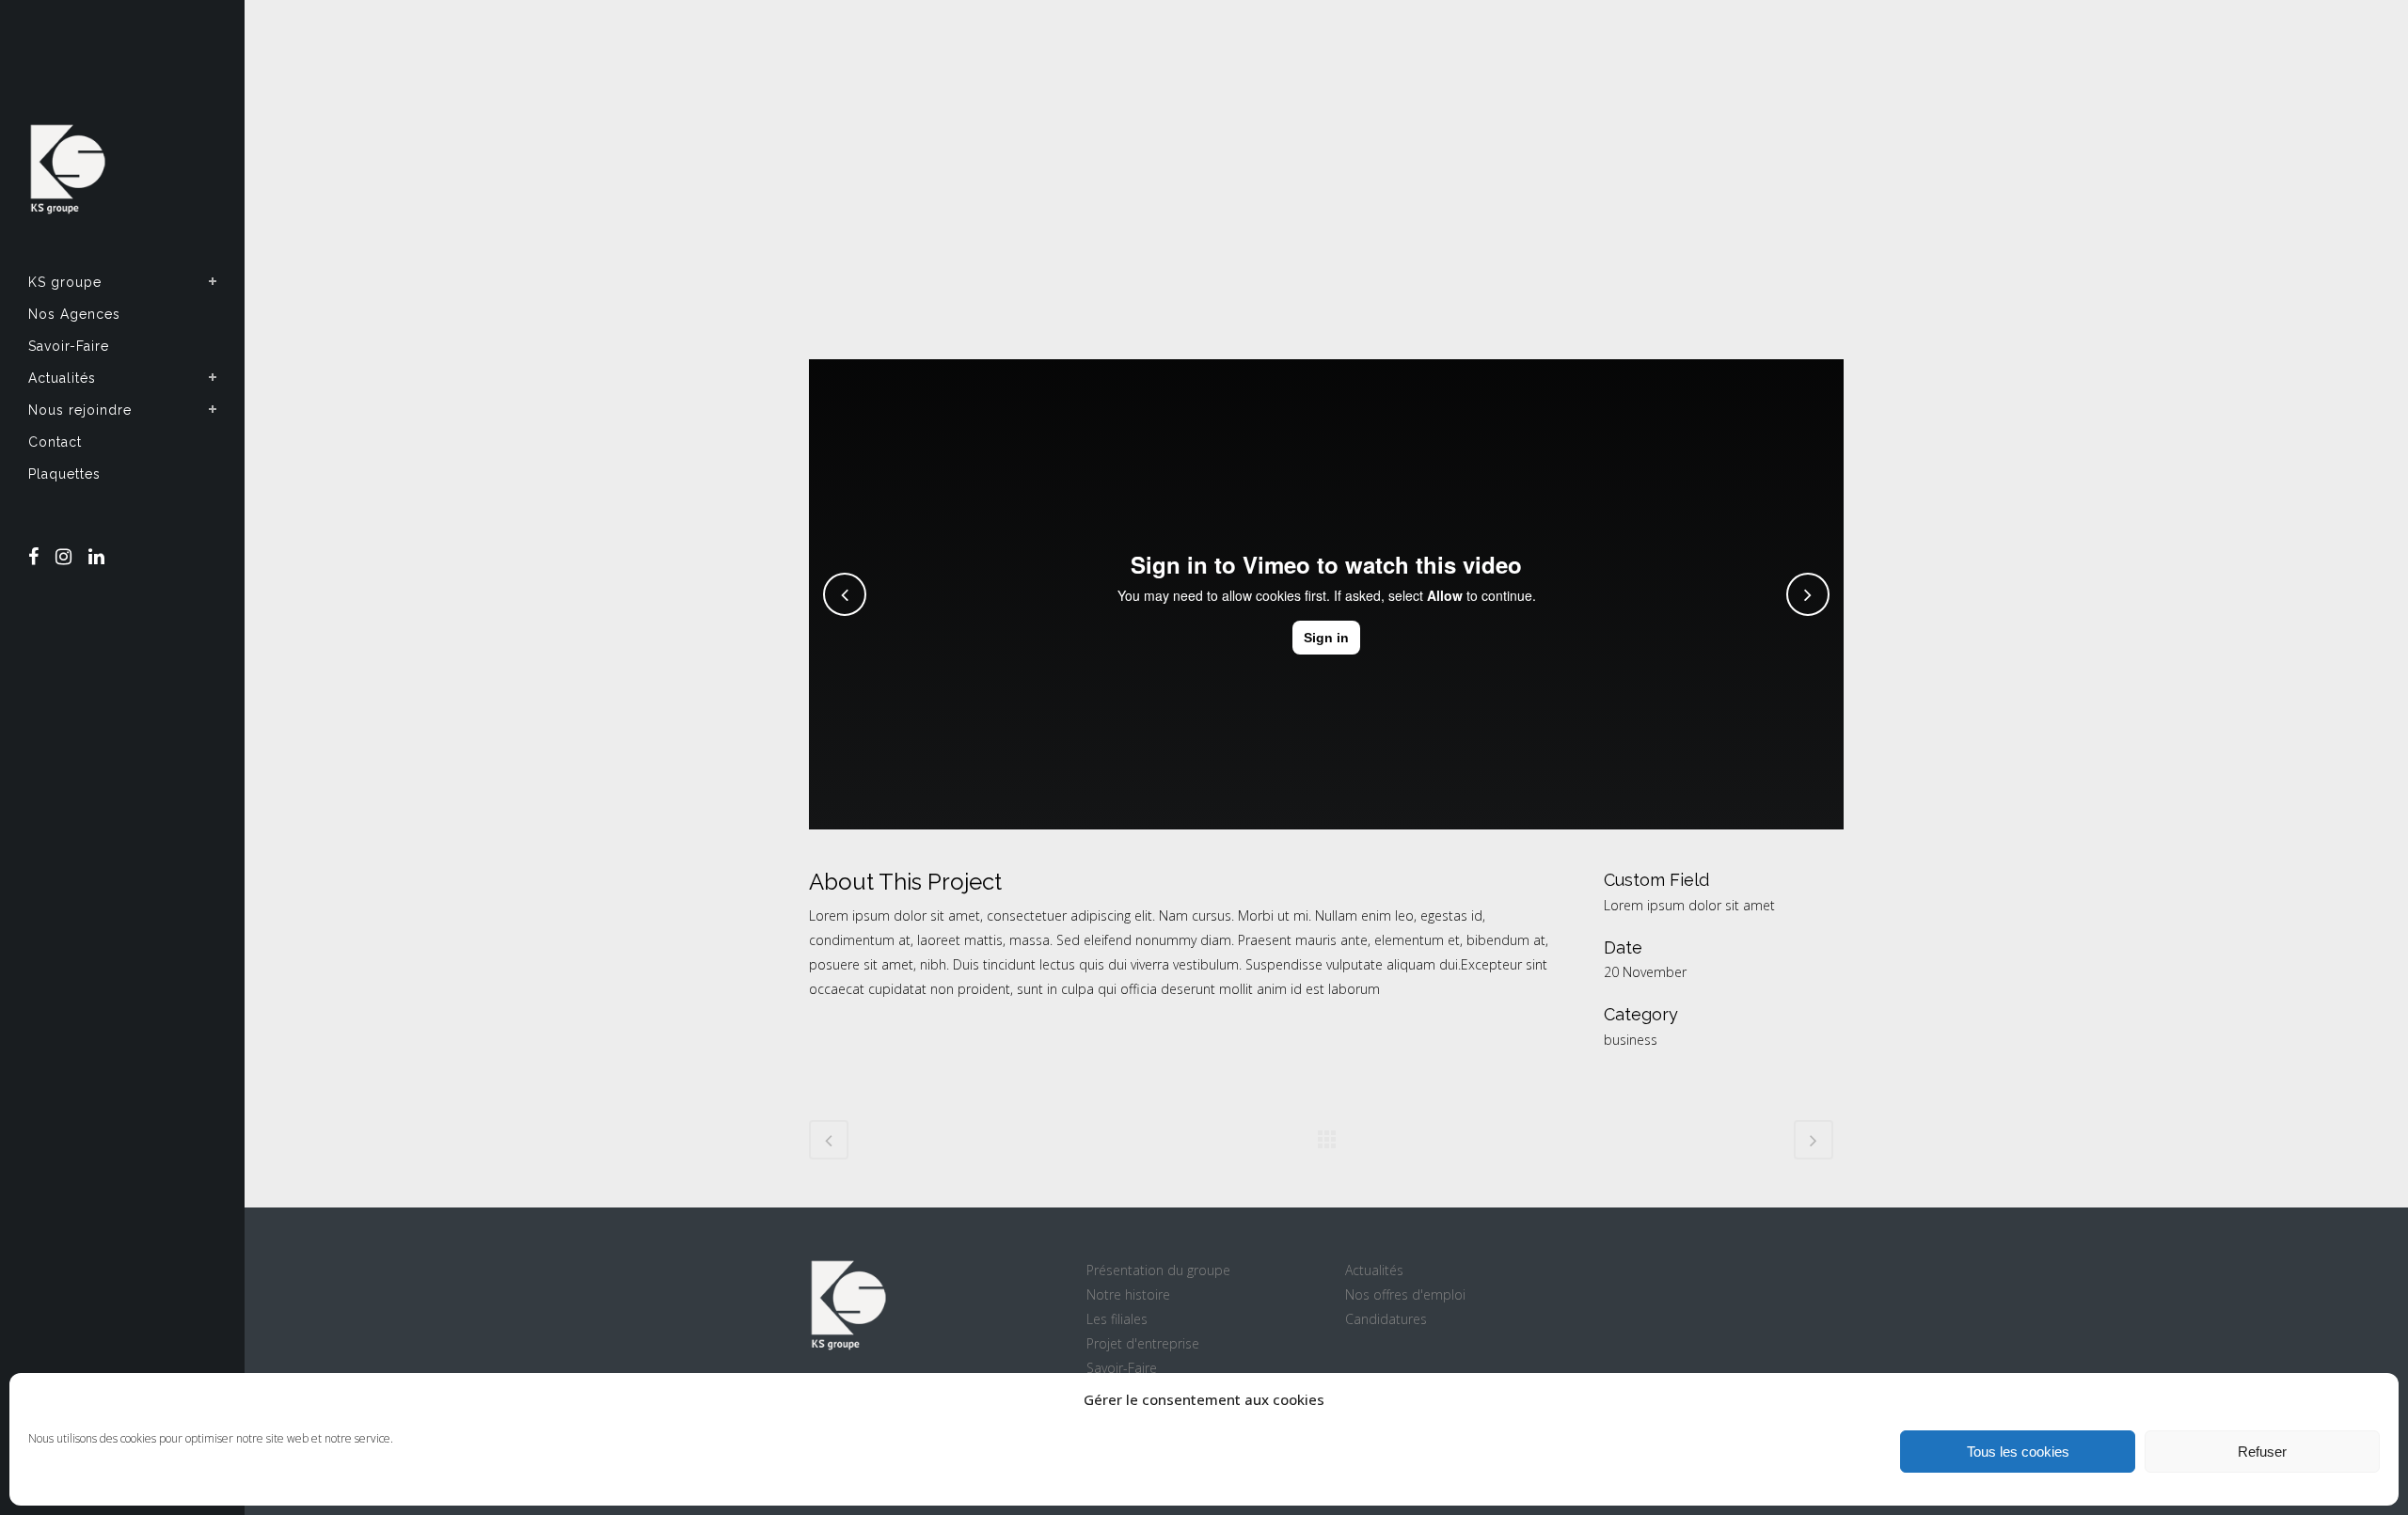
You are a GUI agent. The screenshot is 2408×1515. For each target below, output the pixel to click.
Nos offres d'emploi (1405, 1294)
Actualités (1374, 1270)
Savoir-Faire (1122, 1368)
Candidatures (1386, 1319)
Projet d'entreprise (1143, 1343)
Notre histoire (1128, 1294)
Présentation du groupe (1158, 1270)
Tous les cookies (2018, 1452)
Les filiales (1117, 1319)
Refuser (2262, 1452)
